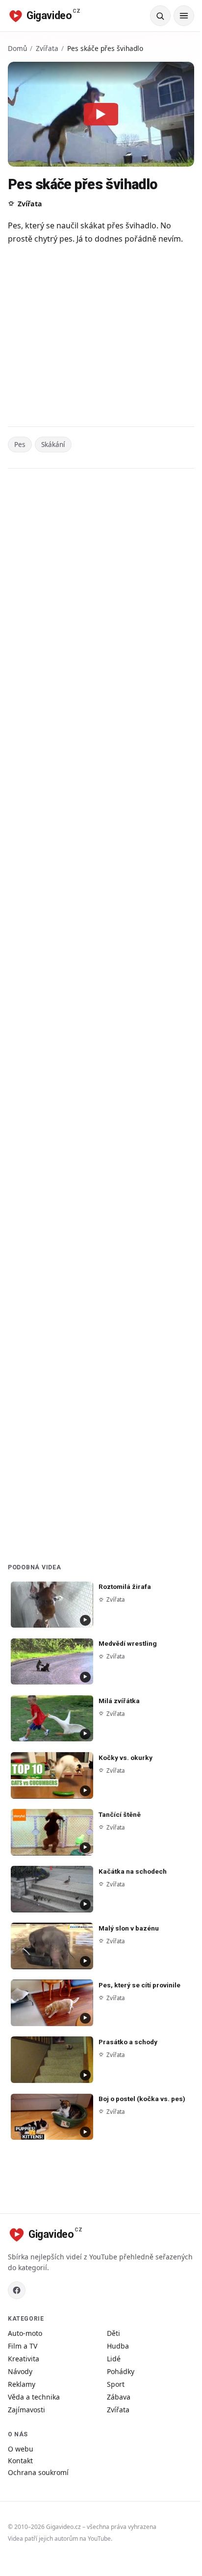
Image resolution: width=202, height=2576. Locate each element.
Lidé (114, 2359)
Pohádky (121, 2371)
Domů (17, 48)
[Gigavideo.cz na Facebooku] (17, 2290)
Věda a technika (34, 2397)
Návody (20, 2371)
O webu (21, 2449)
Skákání (53, 444)
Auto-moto (25, 2333)
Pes (20, 444)
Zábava (119, 2397)
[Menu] (184, 16)
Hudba (118, 2346)
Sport (116, 2384)
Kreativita (24, 2359)
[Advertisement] (101, 337)
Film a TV (23, 2346)
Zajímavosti (26, 2410)
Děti (114, 2333)
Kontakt (20, 2461)
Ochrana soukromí (38, 2472)
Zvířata (47, 48)
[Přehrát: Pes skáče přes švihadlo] (101, 114)
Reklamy (22, 2384)
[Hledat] (160, 16)
